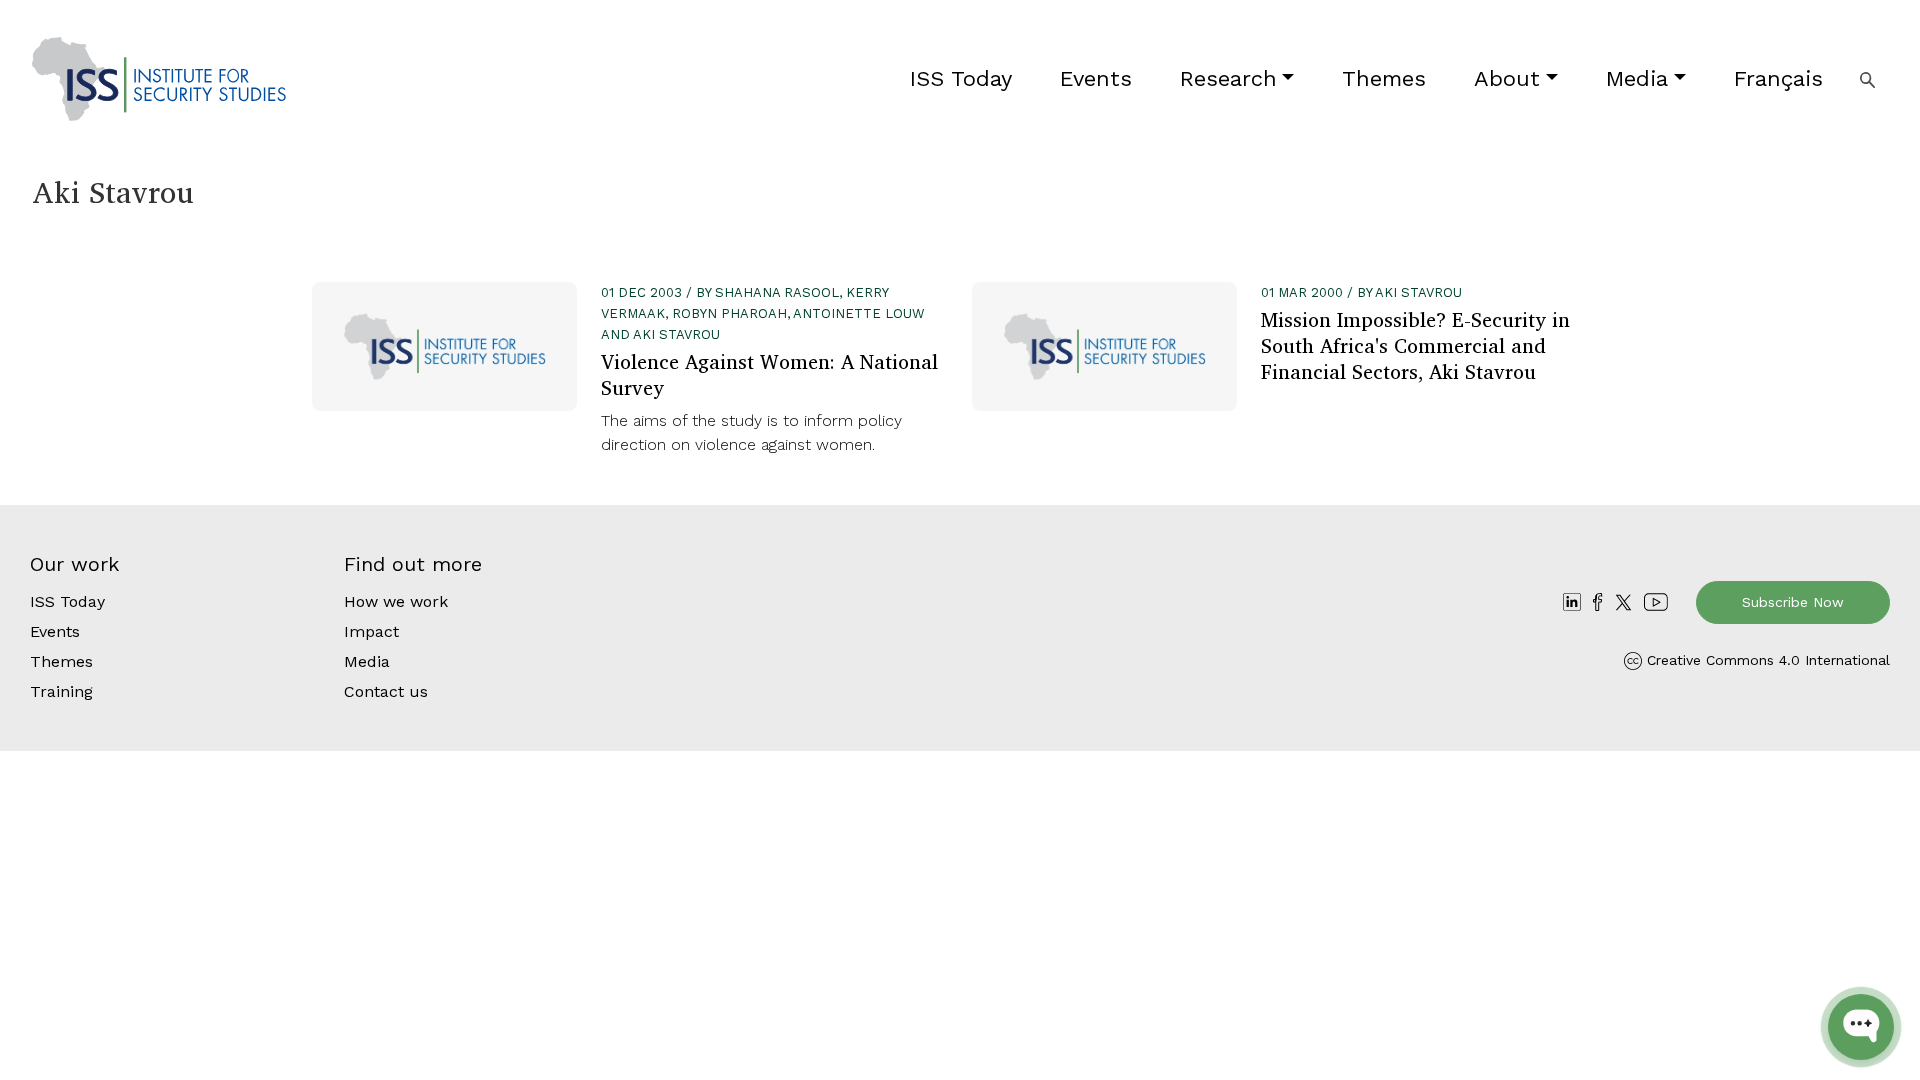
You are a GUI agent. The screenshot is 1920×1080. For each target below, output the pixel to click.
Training (61, 691)
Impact (371, 631)
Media (1637, 78)
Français (1778, 78)
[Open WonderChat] (1861, 1027)
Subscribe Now (1793, 602)
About (1507, 78)
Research (1228, 78)
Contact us (386, 691)
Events (1096, 78)
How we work (396, 601)
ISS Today (961, 78)
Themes (1384, 78)
